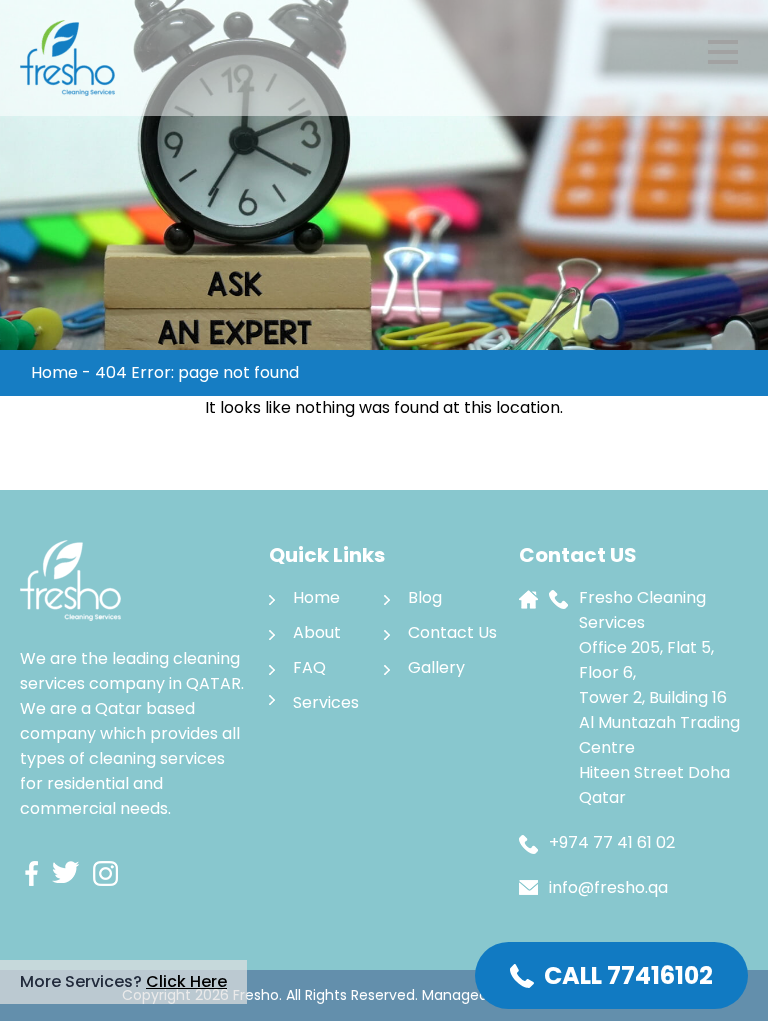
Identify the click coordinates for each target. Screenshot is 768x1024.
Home (54, 372)
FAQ (309, 667)
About (317, 632)
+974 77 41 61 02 (612, 842)
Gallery (436, 667)
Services (326, 702)
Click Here (186, 981)
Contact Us (452, 632)
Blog (425, 597)
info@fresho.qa (608, 887)
